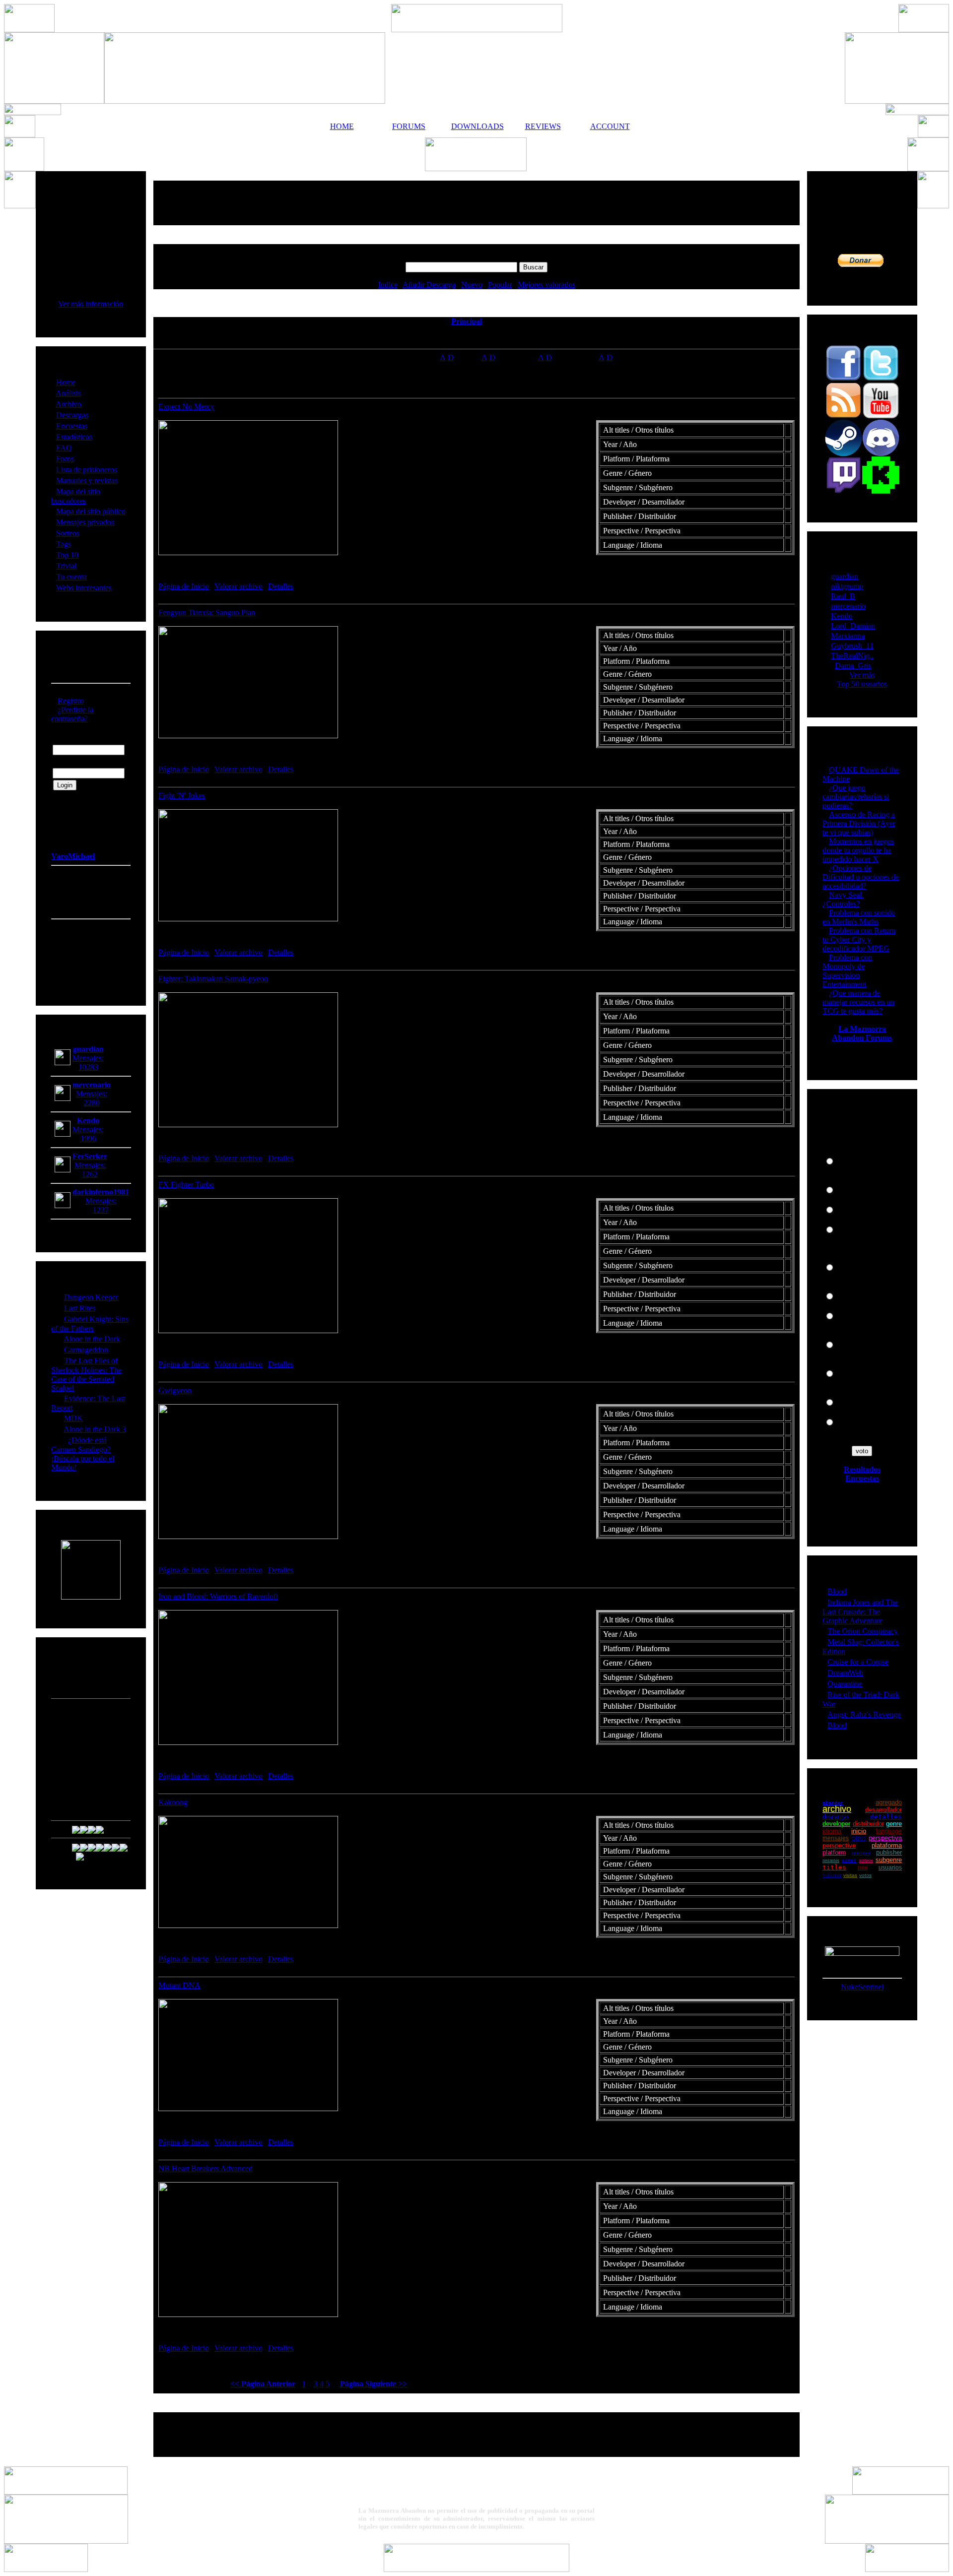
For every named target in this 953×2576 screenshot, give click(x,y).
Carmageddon (86, 1350)
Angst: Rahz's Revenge (864, 1714)
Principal (467, 321)
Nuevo (472, 285)
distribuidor (868, 1824)
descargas (836, 1817)
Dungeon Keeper (91, 1297)
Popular (500, 285)
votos (865, 1875)
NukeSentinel (862, 1987)
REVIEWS (543, 126)
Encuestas (72, 426)
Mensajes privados (85, 522)
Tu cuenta (71, 577)
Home (66, 382)
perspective (839, 1845)
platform (834, 1852)
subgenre (889, 1860)
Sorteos (68, 533)
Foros (65, 459)
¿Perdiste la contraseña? (72, 714)
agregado (889, 1802)
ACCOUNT (610, 126)
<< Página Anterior (263, 2384)
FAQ (64, 448)
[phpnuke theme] (476, 2569)
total (863, 1868)
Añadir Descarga (429, 285)
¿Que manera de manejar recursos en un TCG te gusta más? (858, 1002)
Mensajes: (88, 1058)
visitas (850, 1875)
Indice (388, 285)
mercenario (848, 606)
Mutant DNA (179, 1985)
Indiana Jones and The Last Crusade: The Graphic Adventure (860, 1611)
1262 (90, 1174)
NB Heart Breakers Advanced (205, 2168)
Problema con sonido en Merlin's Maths (859, 917)
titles (834, 1867)
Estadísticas (74, 437)
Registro (71, 701)
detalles (886, 1817)
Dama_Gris (853, 666)
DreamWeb (845, 1673)
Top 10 (67, 555)
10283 (88, 1067)
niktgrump (847, 586)
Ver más (862, 675)
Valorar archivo (238, 586)
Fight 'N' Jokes (182, 796)
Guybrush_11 (852, 646)
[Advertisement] (476, 203)
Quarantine (845, 1684)
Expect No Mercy (186, 407)
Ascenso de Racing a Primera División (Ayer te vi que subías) (859, 823)
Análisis (68, 393)
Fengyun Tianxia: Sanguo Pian (207, 612)
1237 (101, 1210)
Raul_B (843, 596)
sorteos (866, 1860)
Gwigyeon (175, 1390)
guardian (845, 576)
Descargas (72, 415)
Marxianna (848, 636)
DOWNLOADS (476, 126)
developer (836, 1824)
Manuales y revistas (87, 481)
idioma (832, 1831)
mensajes (836, 1838)
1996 (88, 1138)
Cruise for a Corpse (858, 1662)
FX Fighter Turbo (186, 1185)
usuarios (890, 1868)
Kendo (842, 616)
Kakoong (173, 1802)
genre (894, 1824)
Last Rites (80, 1308)
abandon (833, 1803)
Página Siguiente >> (374, 2384)
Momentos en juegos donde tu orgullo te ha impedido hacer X (858, 850)
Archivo (68, 404)
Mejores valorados (546, 285)
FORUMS (409, 126)
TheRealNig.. (852, 656)
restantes (831, 1860)
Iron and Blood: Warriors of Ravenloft (218, 1596)
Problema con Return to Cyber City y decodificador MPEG (859, 939)
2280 (92, 1103)
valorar (832, 1875)
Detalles (281, 586)
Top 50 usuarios (862, 684)
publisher (889, 1852)
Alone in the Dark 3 (95, 1429)
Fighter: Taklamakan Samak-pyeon (213, 979)
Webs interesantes (84, 588)
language (889, 1831)
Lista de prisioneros (87, 470)
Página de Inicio (184, 586)
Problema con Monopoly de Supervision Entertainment (847, 971)
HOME (342, 126)
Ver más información (91, 304)
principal (861, 1853)
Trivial (66, 566)
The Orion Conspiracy (863, 1631)
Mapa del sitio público (91, 511)
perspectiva (885, 1838)
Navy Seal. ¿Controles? (843, 899)
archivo (837, 1809)
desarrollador (884, 1810)
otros (859, 1838)
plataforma (887, 1845)
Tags (64, 544)
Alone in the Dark (92, 1339)
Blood (837, 1591)
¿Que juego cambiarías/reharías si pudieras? (856, 797)
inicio (859, 1831)
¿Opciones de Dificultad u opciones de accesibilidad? (861, 877)
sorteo (849, 1860)
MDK (73, 1418)
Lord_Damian (853, 626)
